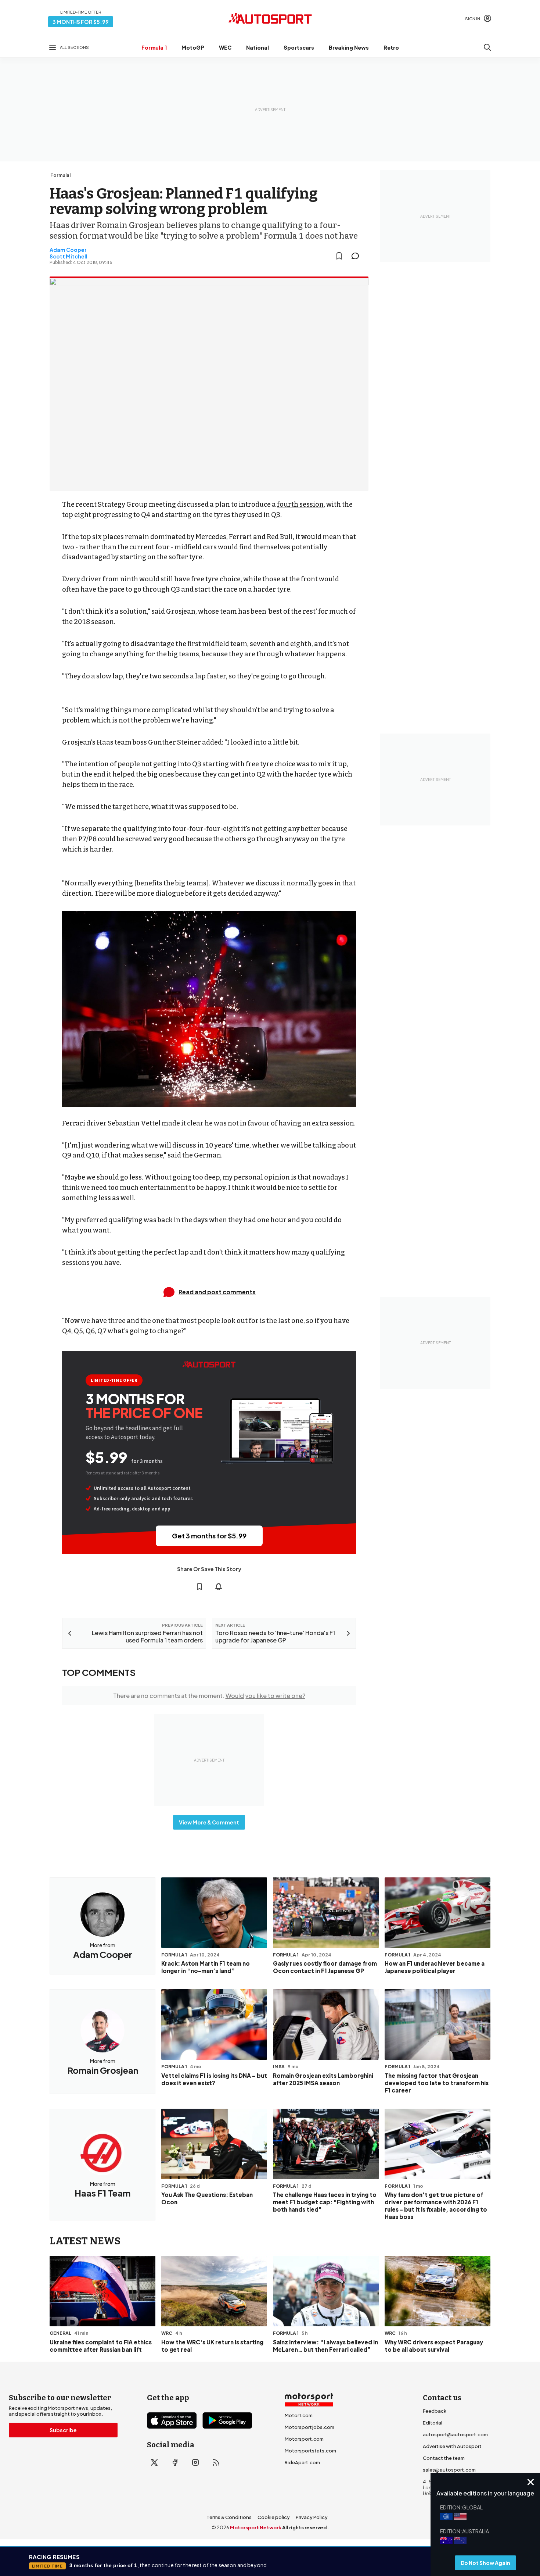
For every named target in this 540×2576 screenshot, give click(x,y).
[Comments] (357, 256)
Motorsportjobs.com (309, 2427)
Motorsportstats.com (310, 2451)
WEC (225, 47)
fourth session (300, 504)
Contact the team (444, 2458)
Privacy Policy (312, 2517)
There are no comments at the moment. (209, 1696)
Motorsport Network (256, 2527)
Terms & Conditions (229, 2517)
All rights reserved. (305, 2527)
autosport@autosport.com (455, 2434)
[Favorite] (339, 256)
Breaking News (349, 47)
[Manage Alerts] (219, 1587)
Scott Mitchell (69, 256)
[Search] (487, 47)
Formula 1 (154, 47)
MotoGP (193, 47)
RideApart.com (302, 2462)
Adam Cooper (68, 250)
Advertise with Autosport (452, 2446)
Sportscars (299, 47)
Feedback (435, 2411)
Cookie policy (274, 2517)
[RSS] (216, 2462)
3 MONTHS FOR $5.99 (81, 22)
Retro (391, 47)
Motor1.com (299, 2415)
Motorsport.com (304, 2439)
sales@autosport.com (449, 2470)
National (258, 47)
